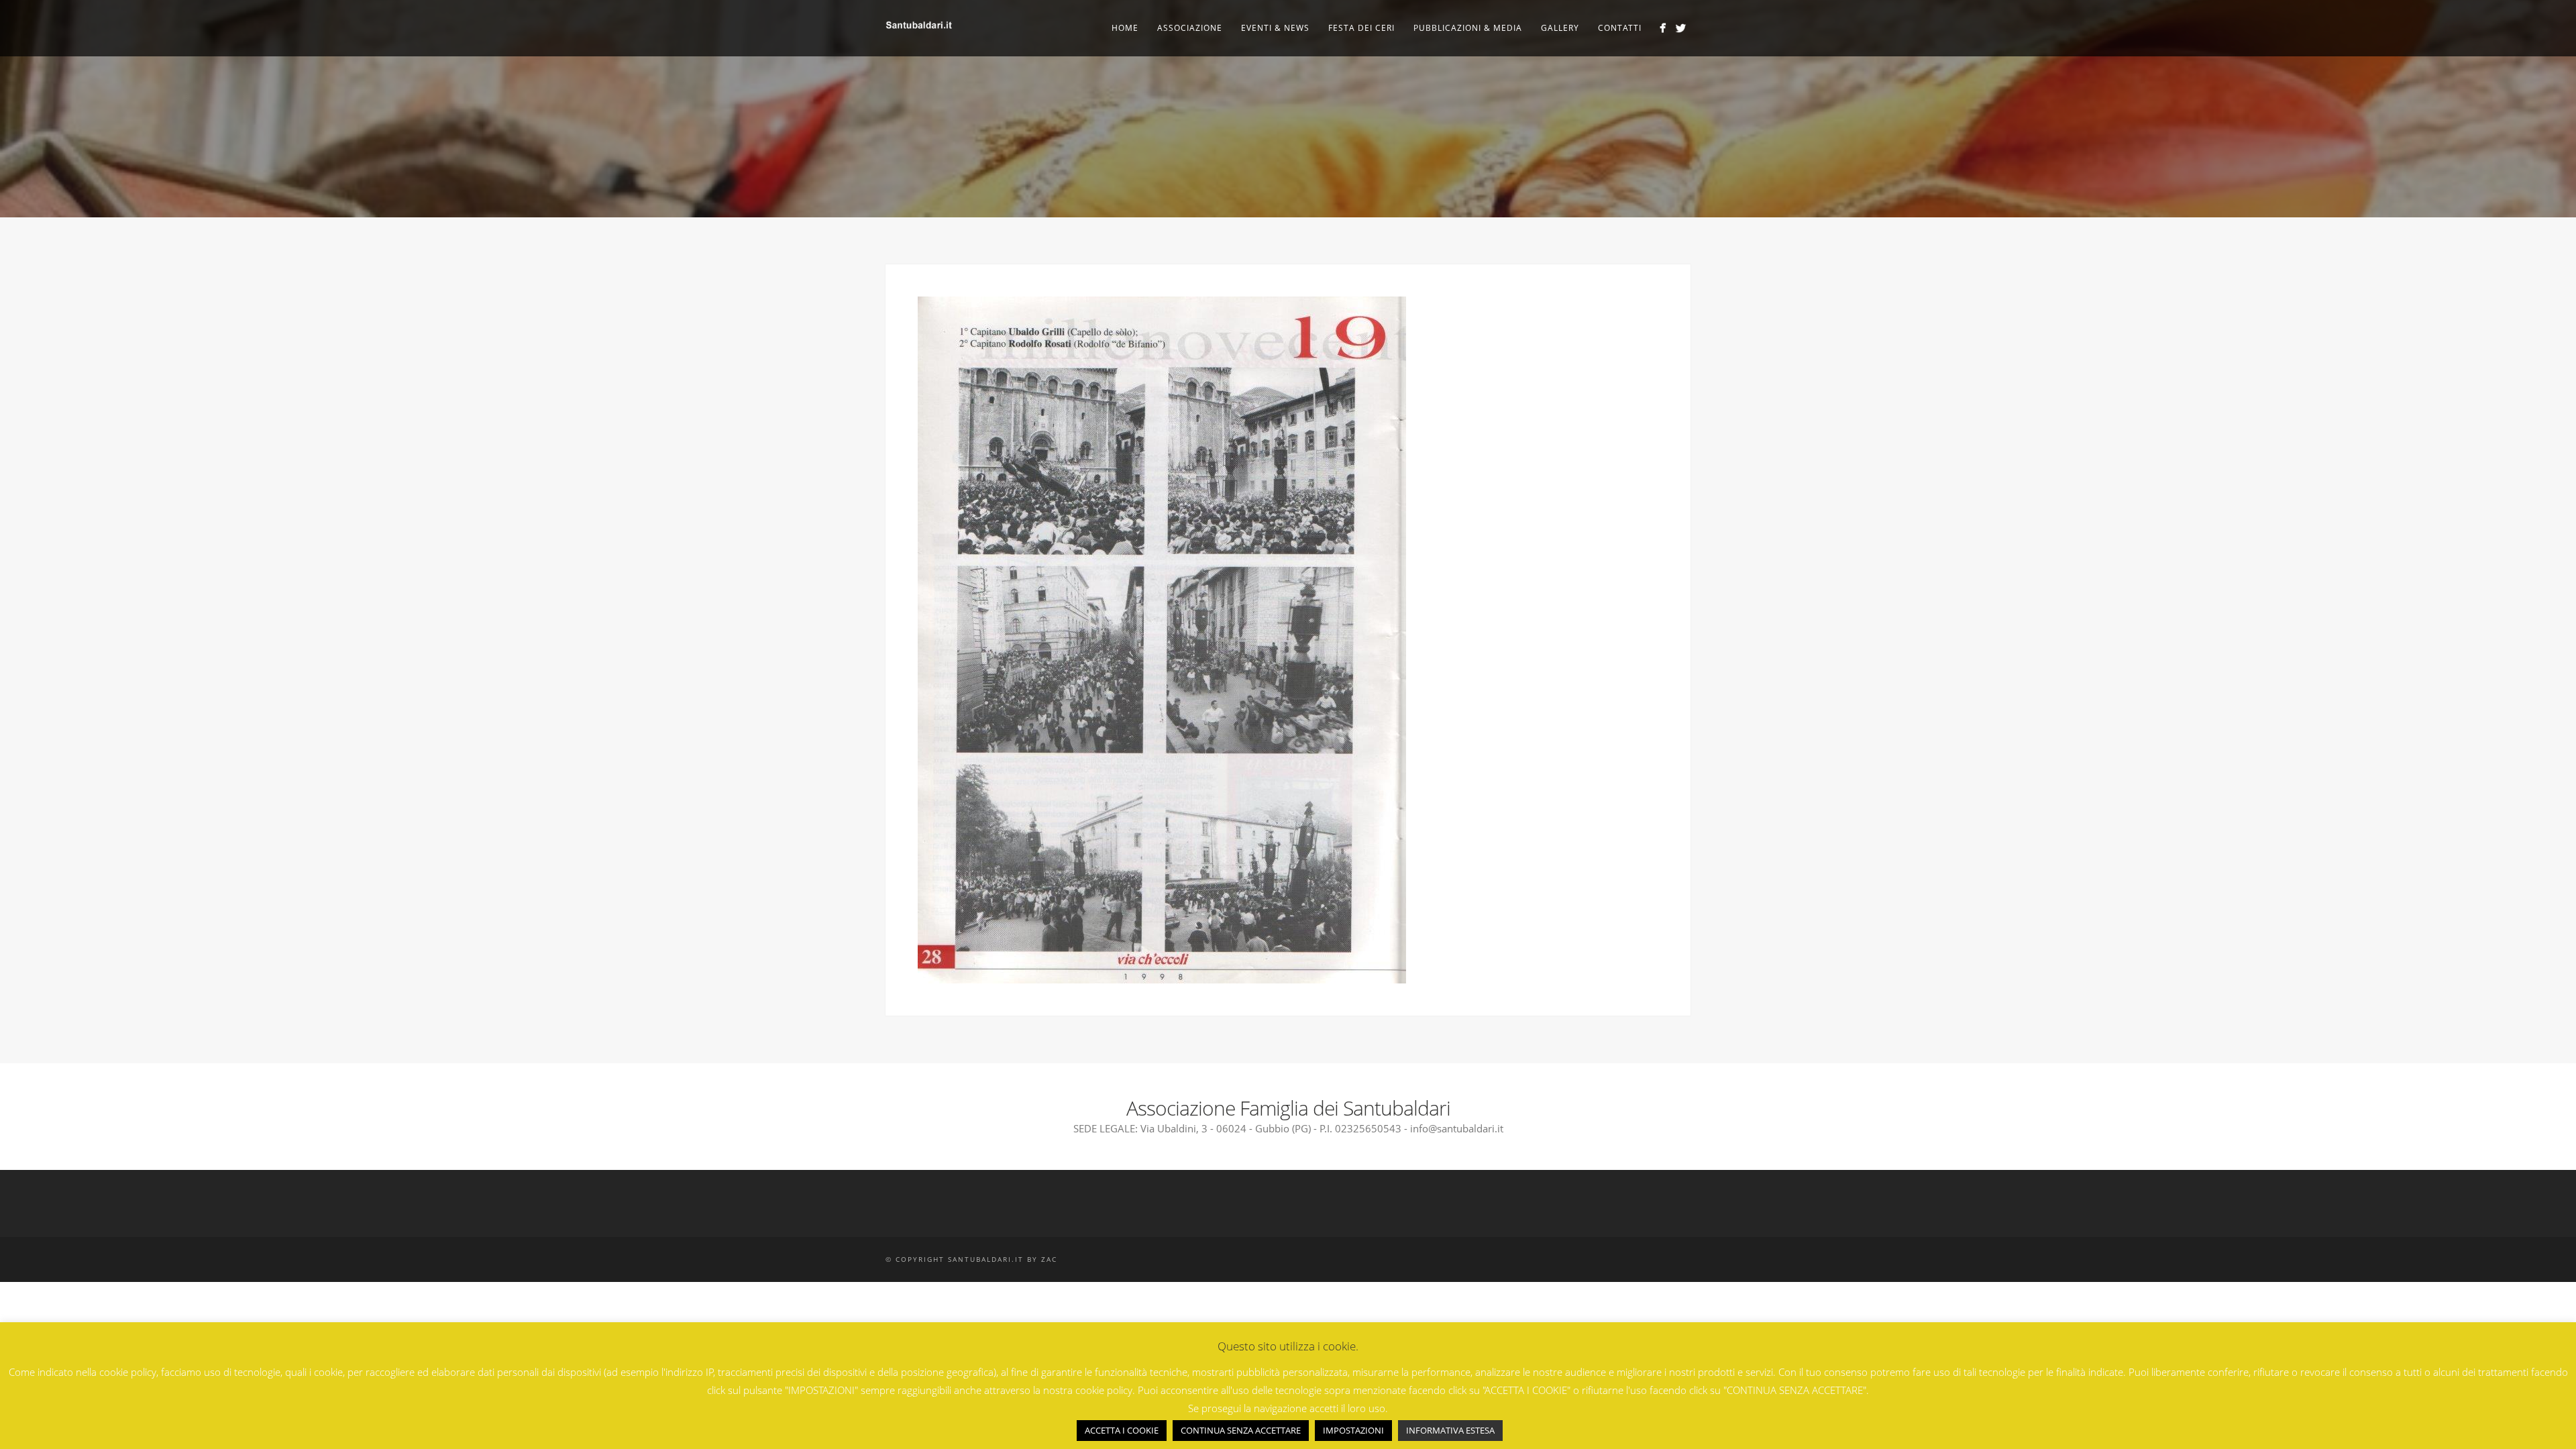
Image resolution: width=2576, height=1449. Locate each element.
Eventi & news (1275, 28)
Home (1125, 28)
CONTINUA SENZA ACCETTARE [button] (1241, 1430)
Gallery (1560, 28)
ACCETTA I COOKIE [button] (1122, 1430)
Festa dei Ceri (1361, 28)
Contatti (1620, 28)
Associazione (1190, 28)
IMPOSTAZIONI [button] (1353, 1430)
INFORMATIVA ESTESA (1450, 1430)
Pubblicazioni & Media (1468, 28)
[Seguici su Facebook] (1663, 28)
